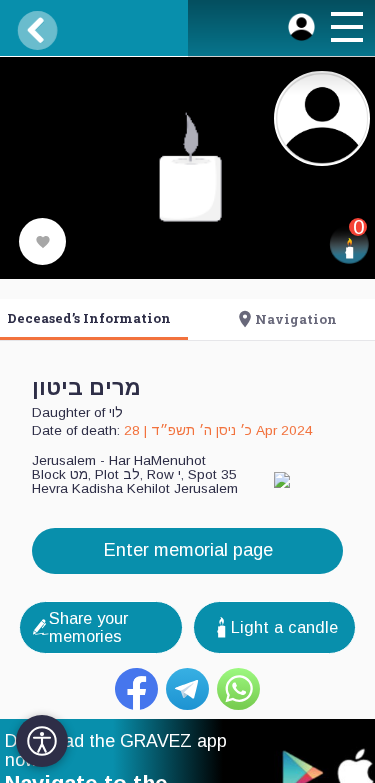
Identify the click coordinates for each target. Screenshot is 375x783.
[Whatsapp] (238, 689)
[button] (346, 30)
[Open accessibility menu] (42, 741)
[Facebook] (136, 689)
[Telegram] (187, 689)
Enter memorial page (188, 549)
